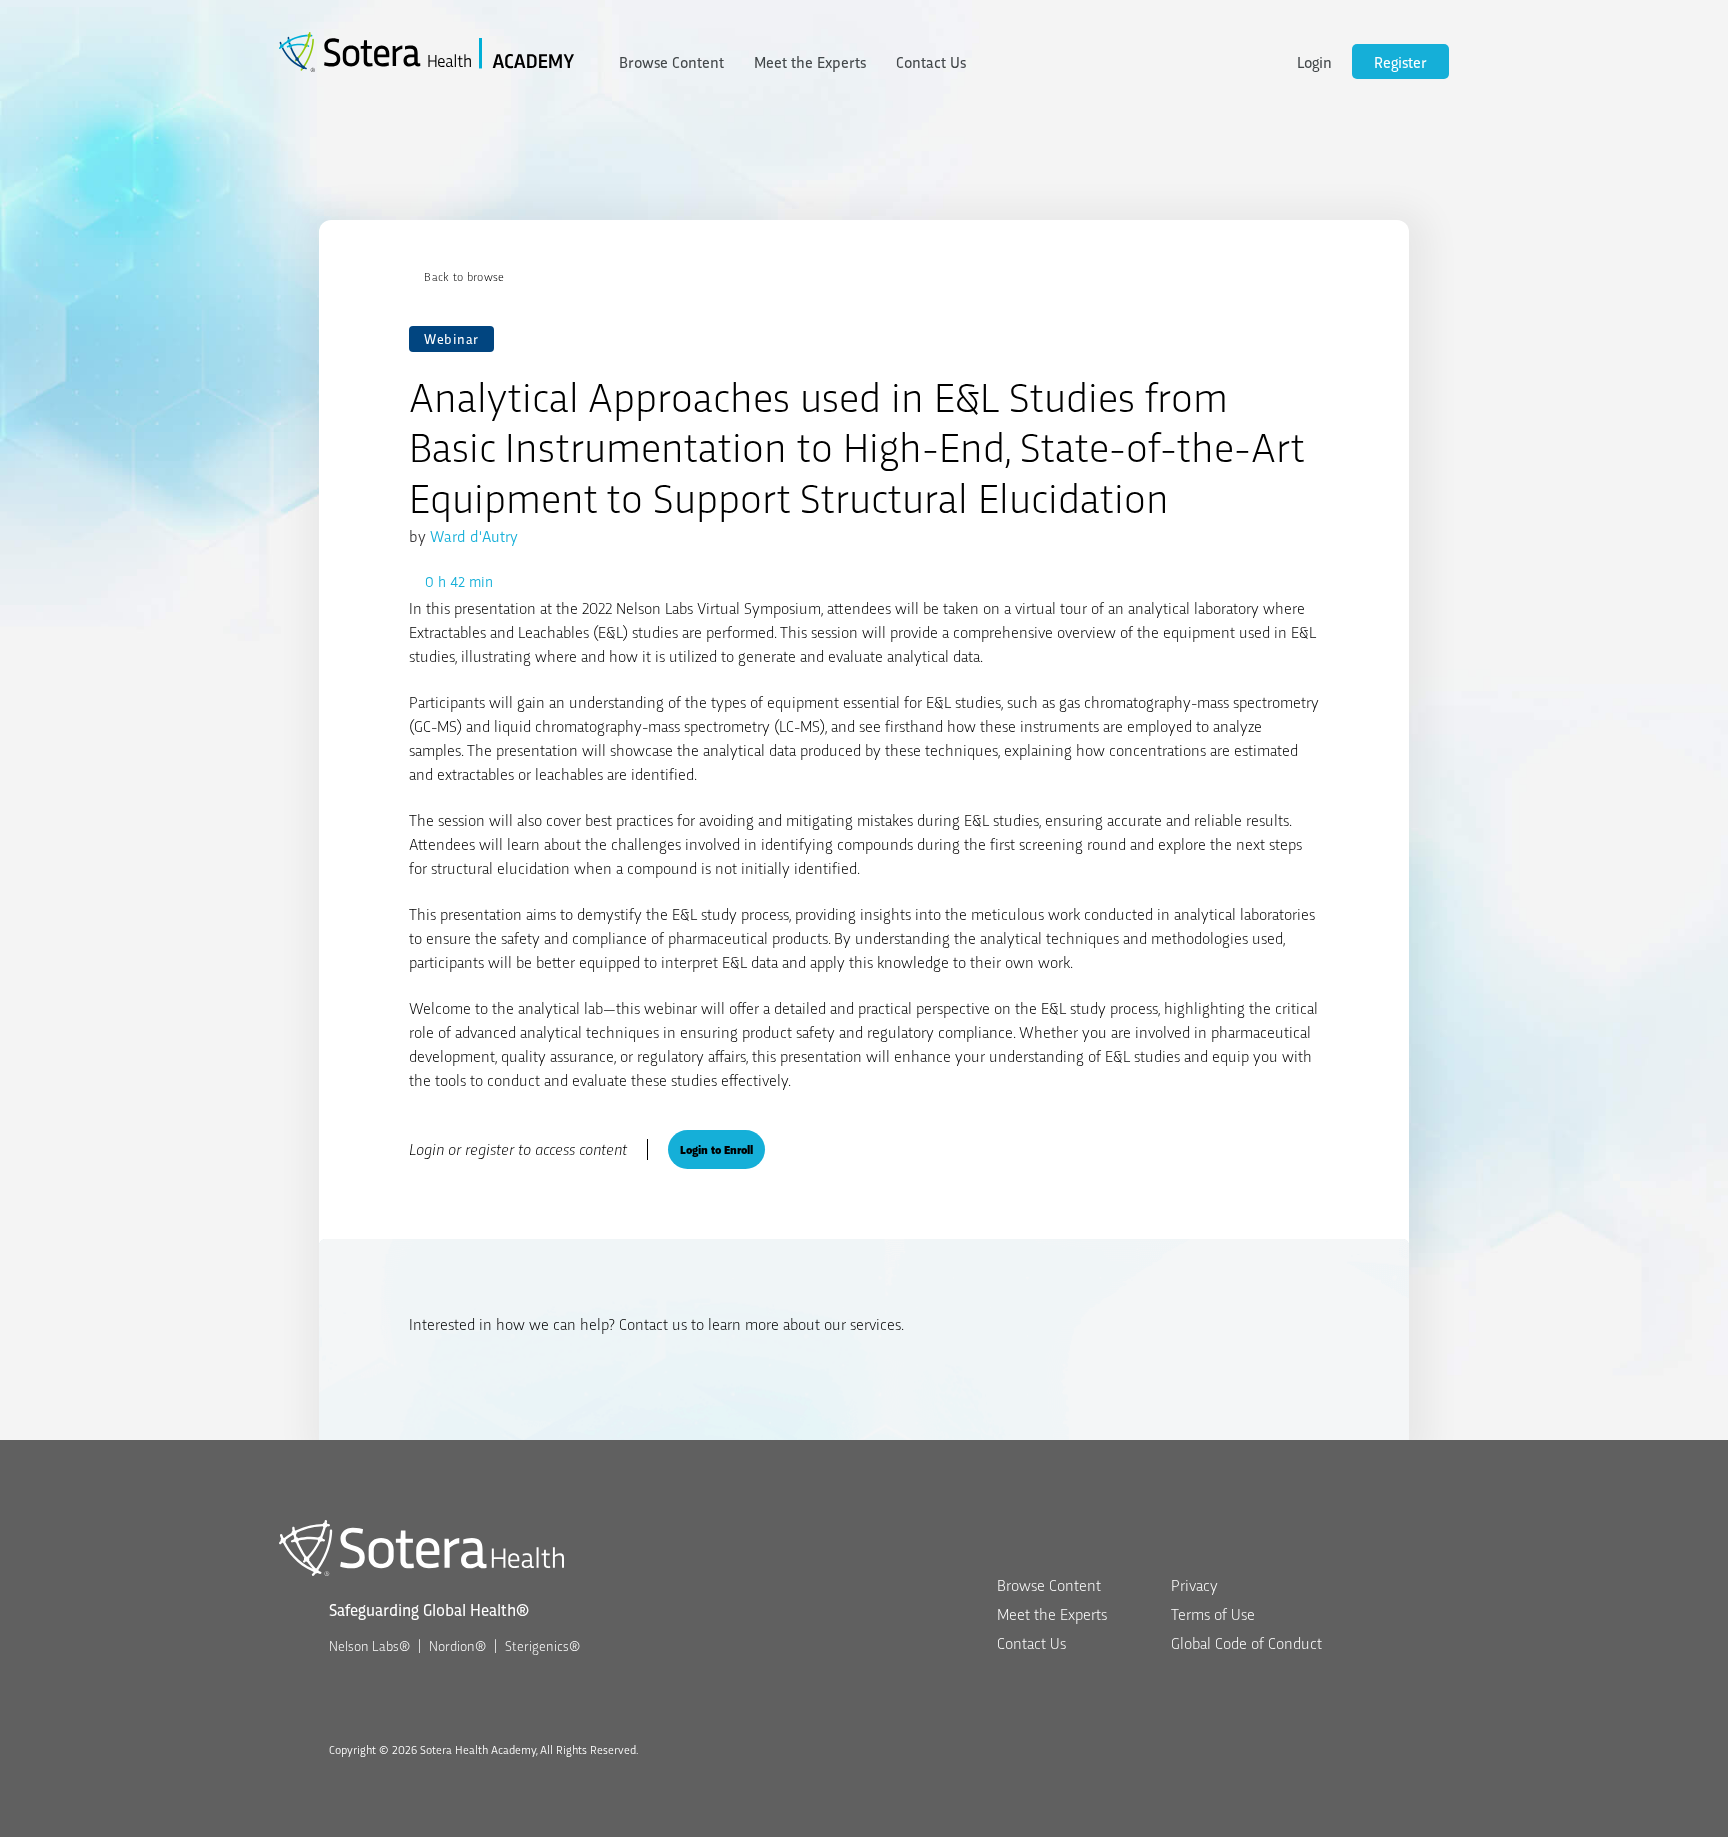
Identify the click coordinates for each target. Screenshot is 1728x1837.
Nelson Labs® (369, 1645)
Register (1400, 61)
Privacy (1194, 1584)
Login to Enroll (716, 1149)
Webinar (451, 338)
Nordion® (457, 1645)
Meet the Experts (810, 61)
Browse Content (671, 61)
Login (1314, 61)
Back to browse (464, 276)
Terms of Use (1213, 1613)
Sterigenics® (542, 1645)
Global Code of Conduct (1246, 1642)
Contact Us (931, 61)
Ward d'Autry (474, 535)
